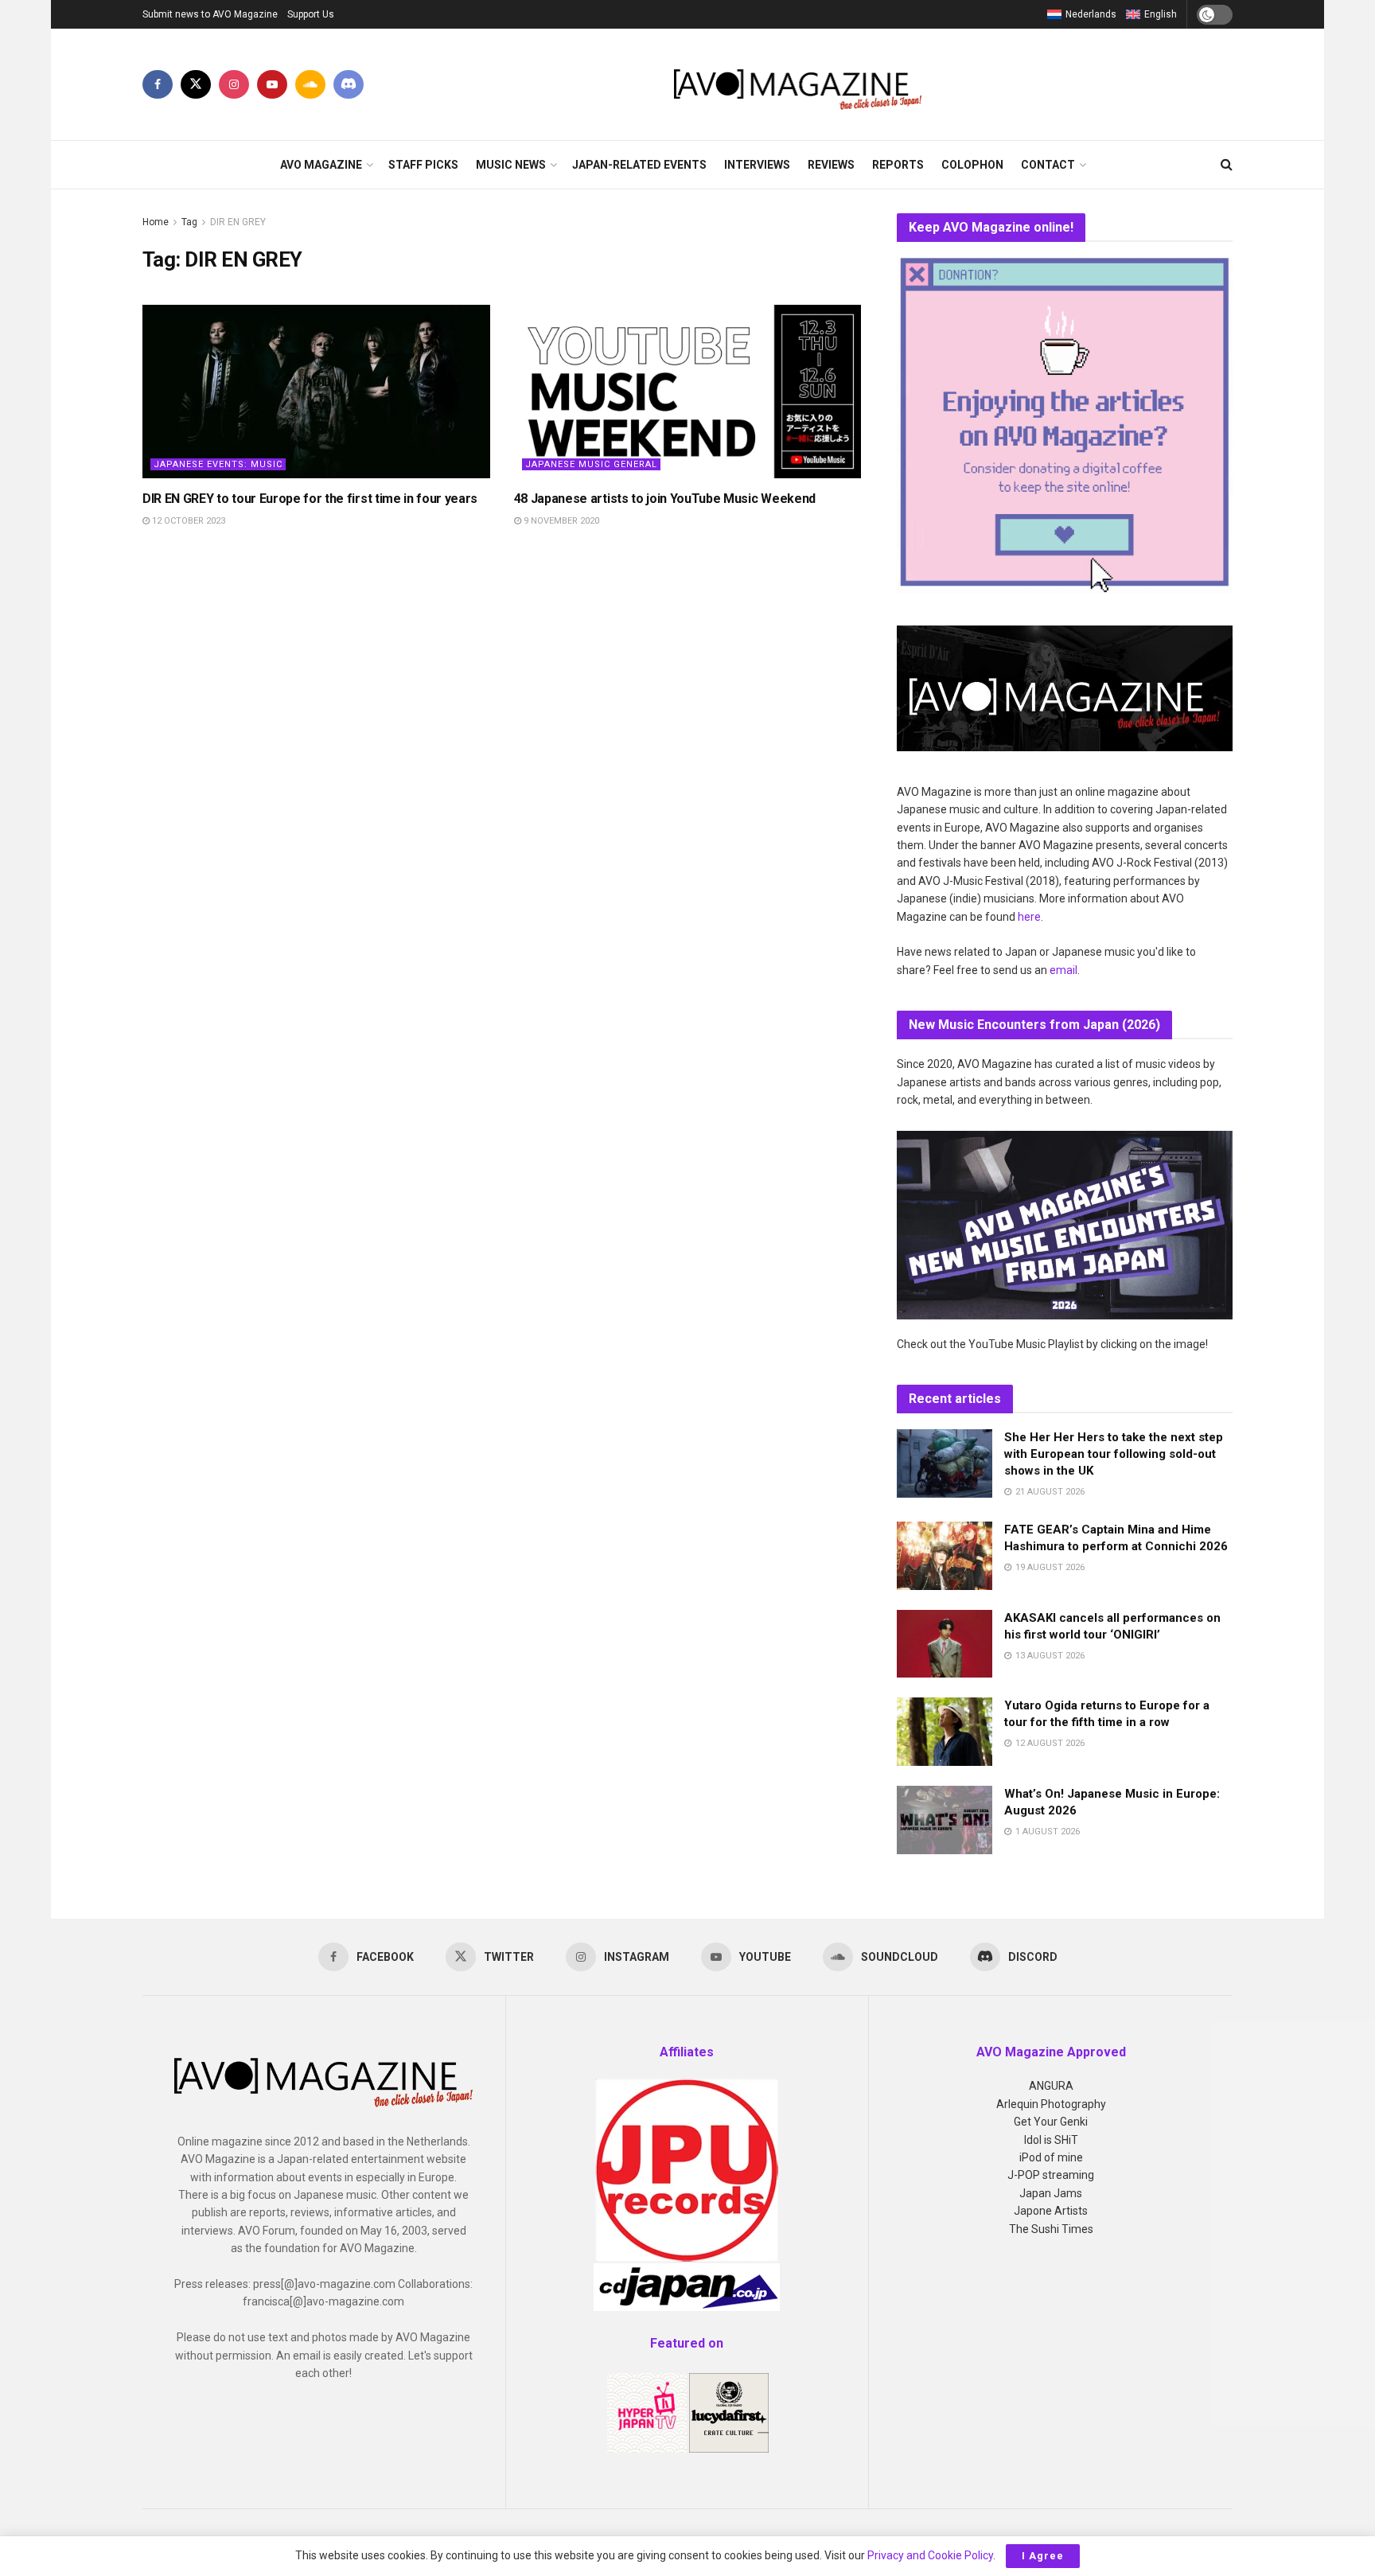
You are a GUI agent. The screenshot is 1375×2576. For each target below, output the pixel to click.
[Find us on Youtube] (272, 84)
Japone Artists (1051, 2211)
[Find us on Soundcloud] (310, 84)
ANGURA (1051, 2086)
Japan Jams (1051, 2193)
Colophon (972, 165)
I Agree (1043, 2556)
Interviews (757, 165)
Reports (898, 165)
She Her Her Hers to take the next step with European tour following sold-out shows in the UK (1114, 1454)
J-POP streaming (1051, 2175)
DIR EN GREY (238, 222)
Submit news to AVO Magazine (210, 14)
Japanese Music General (591, 464)
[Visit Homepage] (799, 84)
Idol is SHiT (1051, 2140)
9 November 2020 (560, 521)
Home (156, 222)
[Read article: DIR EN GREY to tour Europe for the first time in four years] (316, 392)
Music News (511, 165)
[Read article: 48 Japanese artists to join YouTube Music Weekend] (688, 392)
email (1063, 970)
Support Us (311, 14)
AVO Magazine (321, 165)
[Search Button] (1227, 165)
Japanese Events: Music (218, 464)
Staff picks (423, 165)
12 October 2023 (187, 521)
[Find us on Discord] (349, 84)
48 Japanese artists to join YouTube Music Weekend (665, 499)
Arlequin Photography (1051, 2104)
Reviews (831, 165)
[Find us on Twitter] (196, 84)
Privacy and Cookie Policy (930, 2555)
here (1029, 917)
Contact (1048, 165)
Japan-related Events (639, 165)
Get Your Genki (1051, 2122)
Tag (189, 222)
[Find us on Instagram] (234, 84)
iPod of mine (1051, 2157)
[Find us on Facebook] (158, 84)
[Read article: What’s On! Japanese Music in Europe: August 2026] (945, 1820)
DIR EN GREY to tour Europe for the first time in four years (310, 499)
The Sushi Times (1051, 2229)
